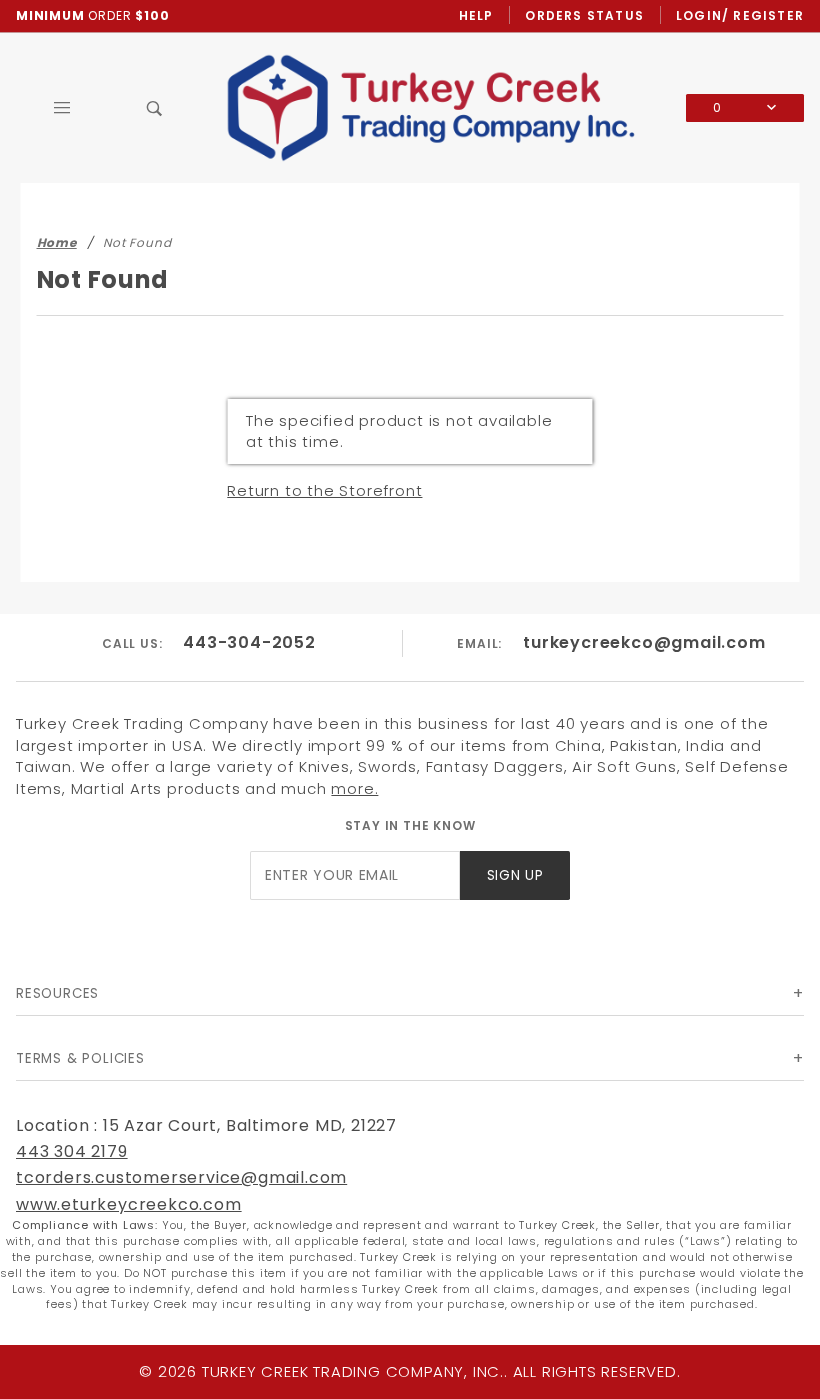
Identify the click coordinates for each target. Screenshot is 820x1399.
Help (476, 15)
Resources (57, 993)
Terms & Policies (80, 1058)
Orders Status (584, 15)
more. (354, 788)
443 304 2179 (72, 1151)
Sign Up (515, 875)
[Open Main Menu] (62, 108)
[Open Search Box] (155, 108)
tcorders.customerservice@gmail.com (181, 1177)
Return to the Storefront (324, 490)
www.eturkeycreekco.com (129, 1204)
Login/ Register (740, 15)
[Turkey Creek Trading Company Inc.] (443, 106)
